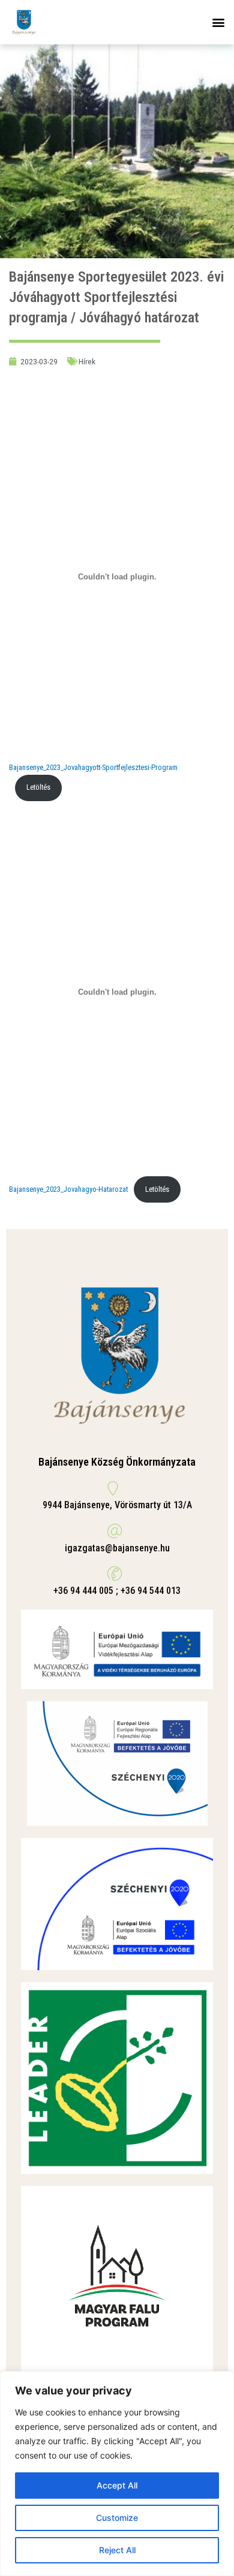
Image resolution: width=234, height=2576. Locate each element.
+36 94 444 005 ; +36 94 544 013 (117, 1591)
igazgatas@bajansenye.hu (117, 1548)
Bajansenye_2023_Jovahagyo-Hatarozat (68, 1189)
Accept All (117, 2485)
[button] (218, 22)
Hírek (87, 361)
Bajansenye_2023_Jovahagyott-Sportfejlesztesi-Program (93, 767)
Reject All (117, 2550)
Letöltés (38, 787)
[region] (117, 2474)
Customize (117, 2518)
